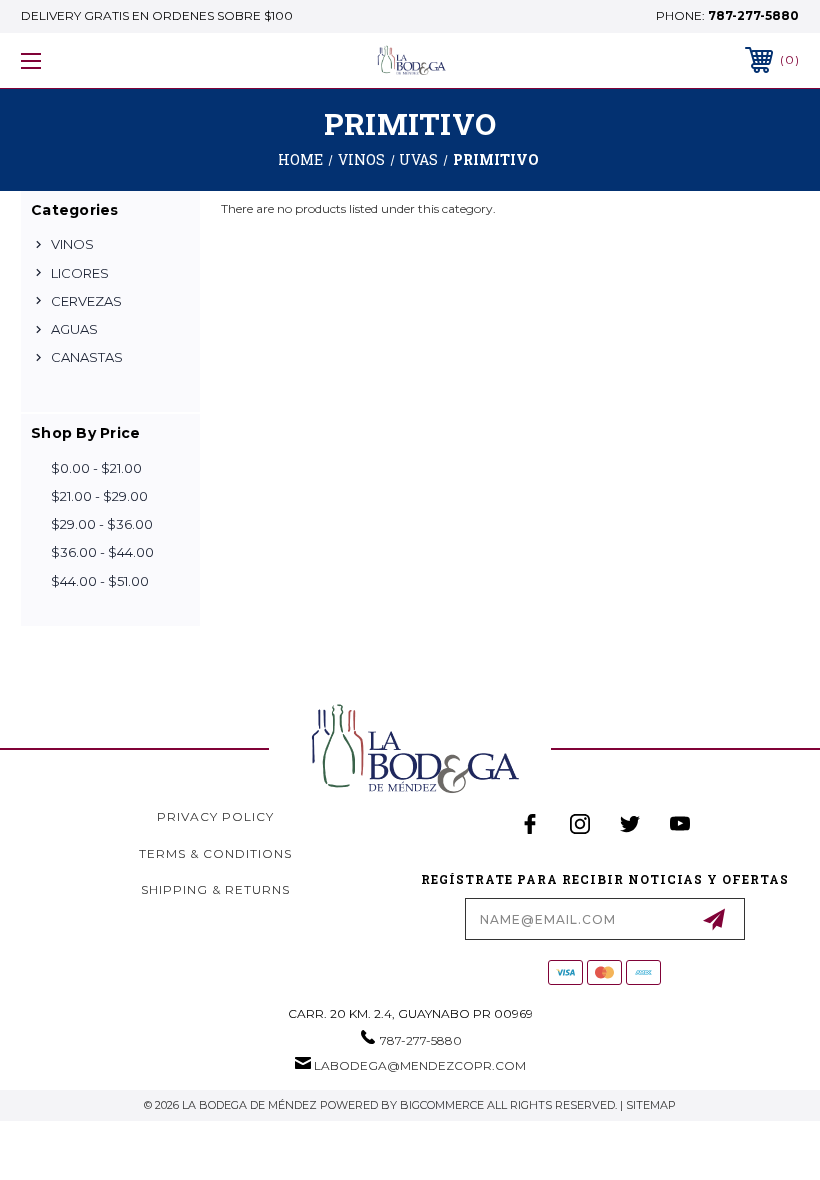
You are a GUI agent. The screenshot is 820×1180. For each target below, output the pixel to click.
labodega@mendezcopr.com (420, 1065)
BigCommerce (442, 1105)
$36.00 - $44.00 (102, 552)
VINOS (72, 244)
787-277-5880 (753, 15)
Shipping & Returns (215, 889)
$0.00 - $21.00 (96, 468)
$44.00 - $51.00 (100, 581)
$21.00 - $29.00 (99, 496)
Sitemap (651, 1105)
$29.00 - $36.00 (102, 524)
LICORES (80, 273)
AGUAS (74, 329)
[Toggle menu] (99, 60)
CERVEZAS (86, 301)
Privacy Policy (215, 816)
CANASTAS (87, 357)
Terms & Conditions (215, 853)
